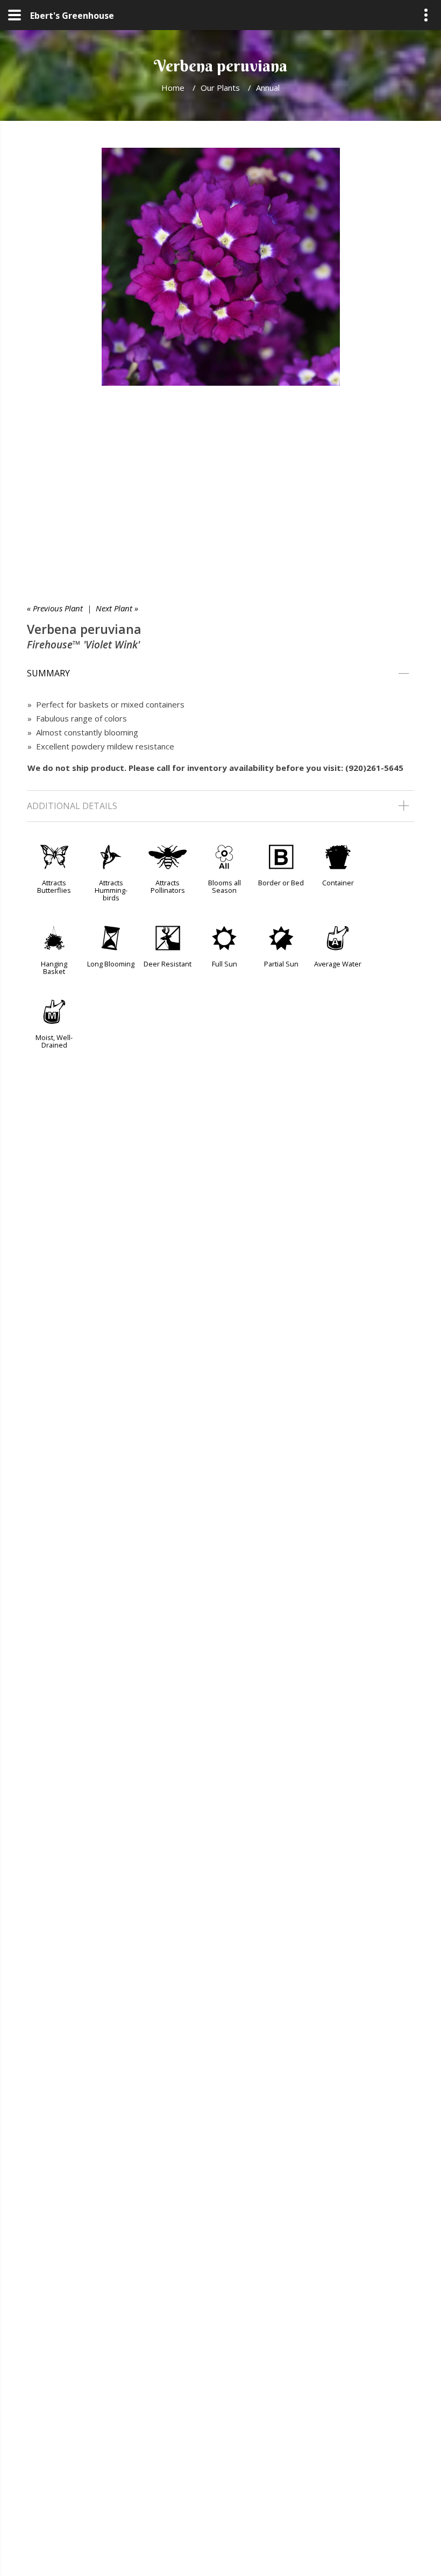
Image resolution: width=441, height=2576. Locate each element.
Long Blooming (111, 964)
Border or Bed (281, 883)
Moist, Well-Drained (54, 1041)
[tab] (220, 674)
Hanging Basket (54, 968)
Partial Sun (281, 964)
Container (338, 883)
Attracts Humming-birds (111, 890)
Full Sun (225, 964)
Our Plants (220, 88)
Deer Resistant (168, 964)
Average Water (338, 964)
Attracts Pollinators (168, 886)
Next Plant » (117, 608)
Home (173, 88)
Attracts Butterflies (54, 886)
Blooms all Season (225, 886)
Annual (268, 88)
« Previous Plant (55, 608)
